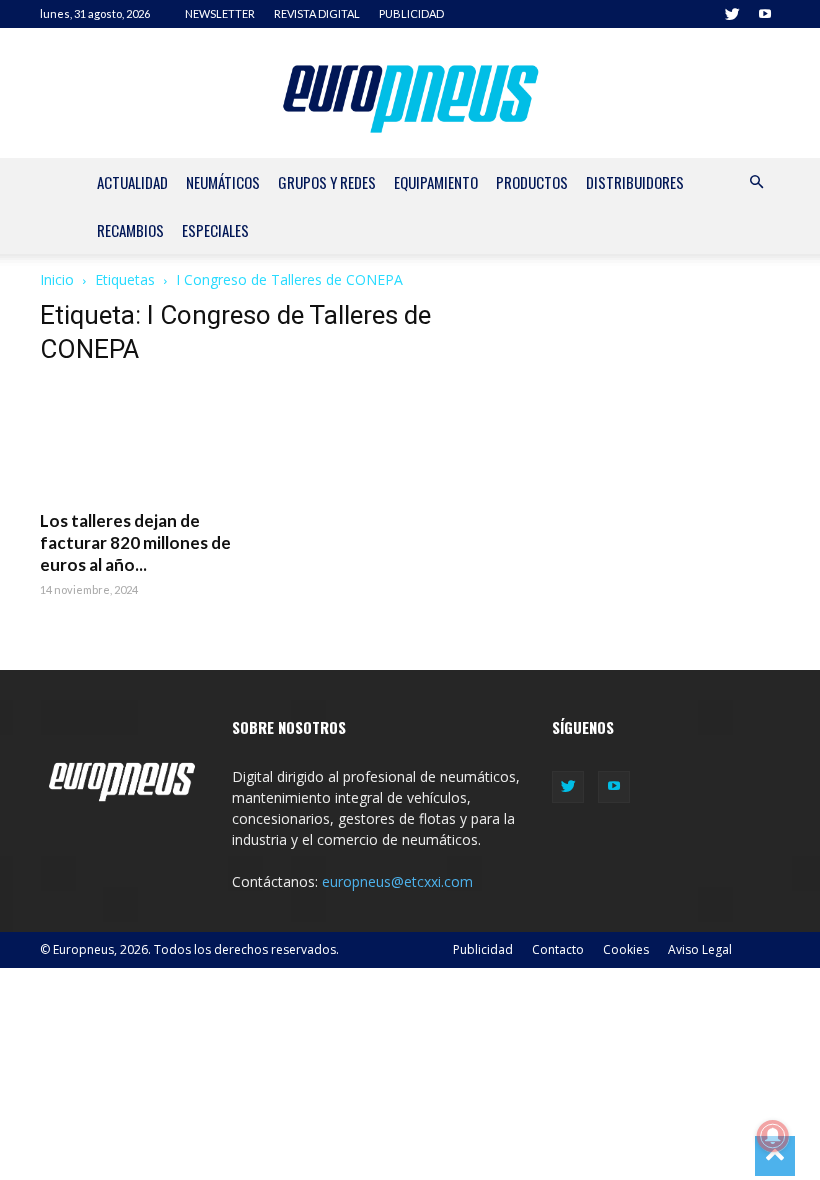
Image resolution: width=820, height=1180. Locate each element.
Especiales (215, 230)
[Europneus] (410, 94)
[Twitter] (732, 14)
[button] (756, 182)
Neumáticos (223, 182)
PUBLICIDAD (411, 13)
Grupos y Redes (327, 182)
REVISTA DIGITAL (317, 13)
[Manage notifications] (773, 1136)
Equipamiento (436, 182)
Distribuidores (635, 182)
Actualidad (132, 182)
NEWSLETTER (220, 13)
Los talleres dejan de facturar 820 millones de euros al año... (135, 542)
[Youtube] (765, 14)
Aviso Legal (700, 949)
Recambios (130, 230)
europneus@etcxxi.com (397, 881)
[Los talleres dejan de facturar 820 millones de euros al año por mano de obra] (154, 441)
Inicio (57, 279)
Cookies (626, 949)
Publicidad (483, 949)
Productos (532, 182)
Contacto (558, 949)
